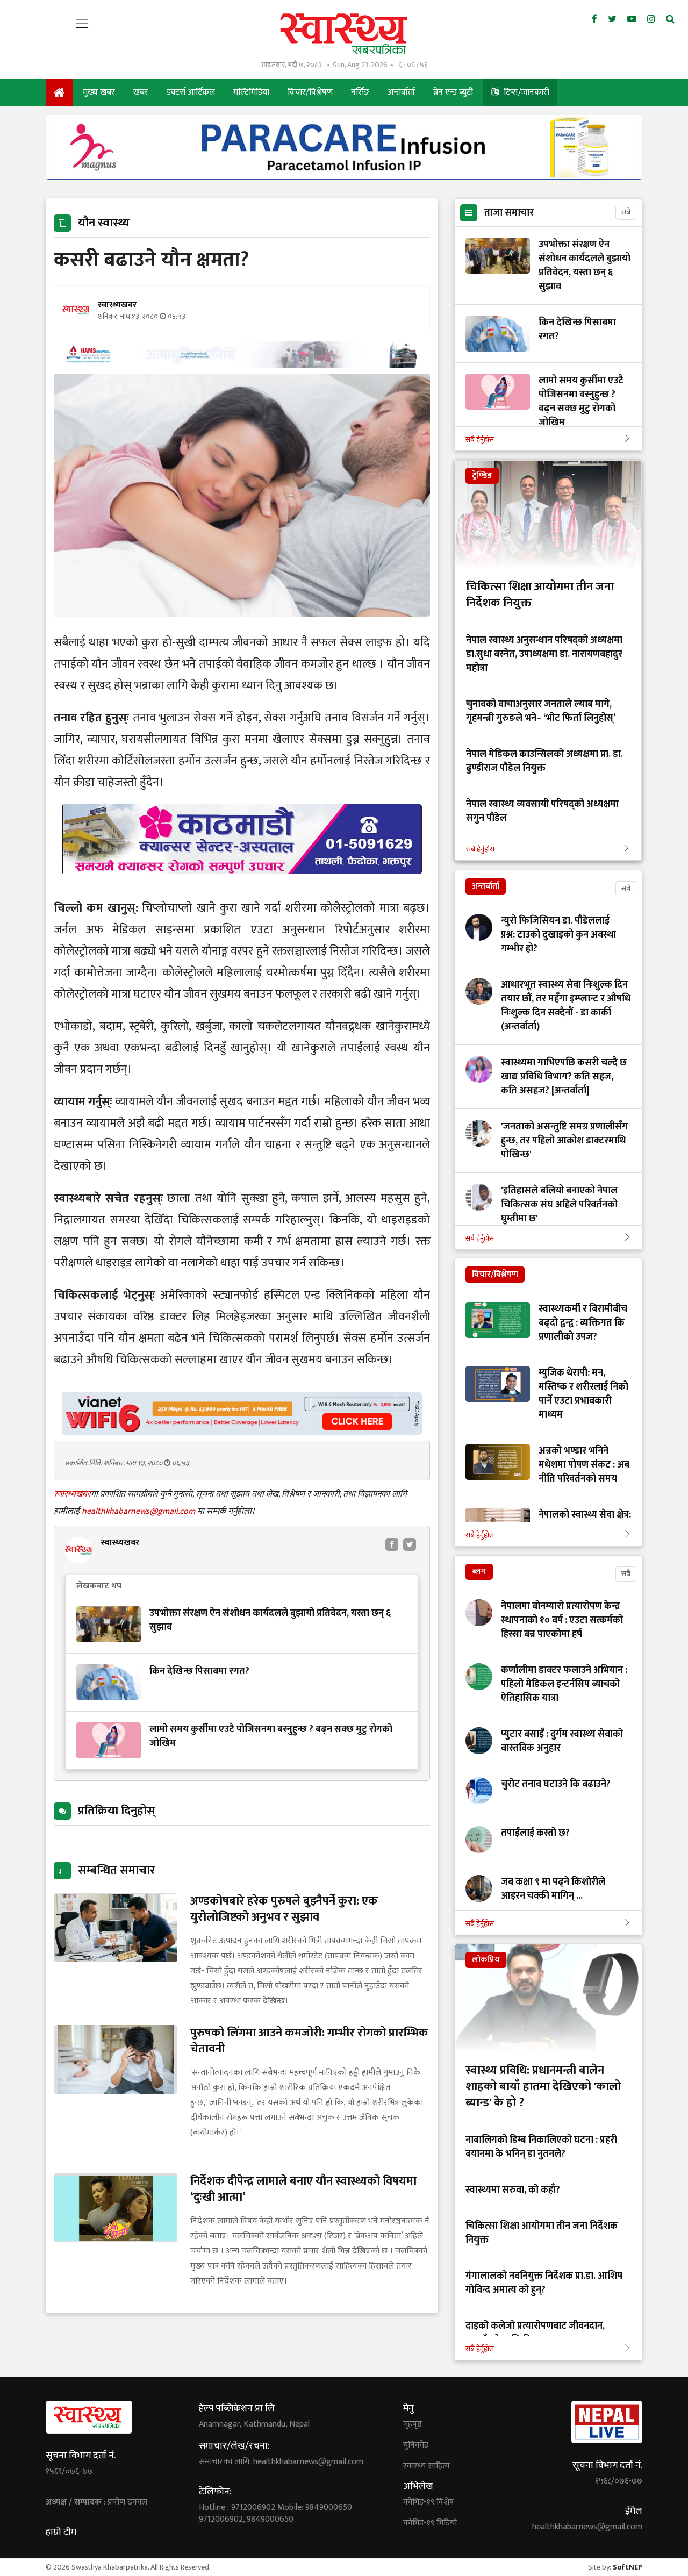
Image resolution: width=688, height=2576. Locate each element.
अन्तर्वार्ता (401, 92)
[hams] (242, 365)
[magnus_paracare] (344, 177)
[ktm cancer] (242, 887)
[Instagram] (651, 19)
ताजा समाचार (509, 213)
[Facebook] (594, 19)
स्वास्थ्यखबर (72, 1494)
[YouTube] (632, 19)
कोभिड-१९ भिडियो (430, 2523)
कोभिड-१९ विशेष (429, 2502)
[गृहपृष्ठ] (59, 92)
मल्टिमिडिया (251, 92)
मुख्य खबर (99, 92)
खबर (141, 92)
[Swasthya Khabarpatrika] (344, 34)
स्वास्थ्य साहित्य (427, 2466)
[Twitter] (612, 19)
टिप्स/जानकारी (525, 92)
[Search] (670, 19)
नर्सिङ (360, 92)
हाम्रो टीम (61, 2532)
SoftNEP (628, 2567)
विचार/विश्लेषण (310, 92)
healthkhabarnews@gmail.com (139, 1511)
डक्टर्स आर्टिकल (191, 92)
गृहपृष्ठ (413, 2424)
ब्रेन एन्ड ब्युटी (453, 92)
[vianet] (242, 1432)
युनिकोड (416, 2445)
